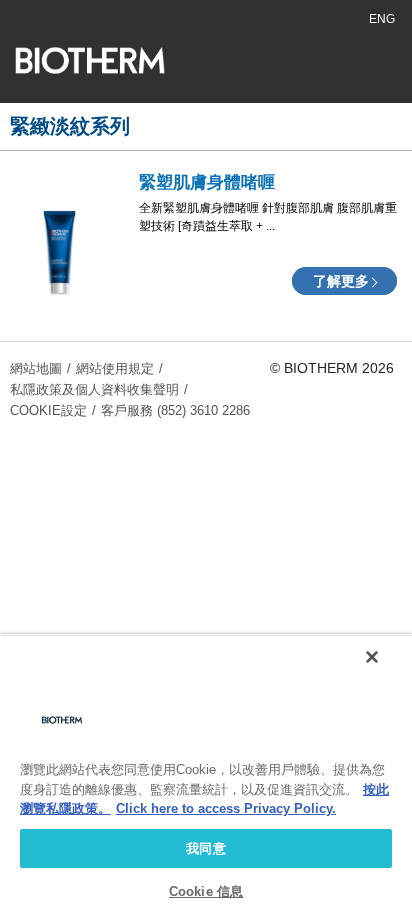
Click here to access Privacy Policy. (226, 808)
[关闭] (372, 657)
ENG (382, 19)
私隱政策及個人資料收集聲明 (94, 389)
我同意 (205, 848)
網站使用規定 (115, 368)
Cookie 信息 (206, 891)
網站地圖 (36, 368)
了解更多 (341, 281)
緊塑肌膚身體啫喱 (207, 182)
